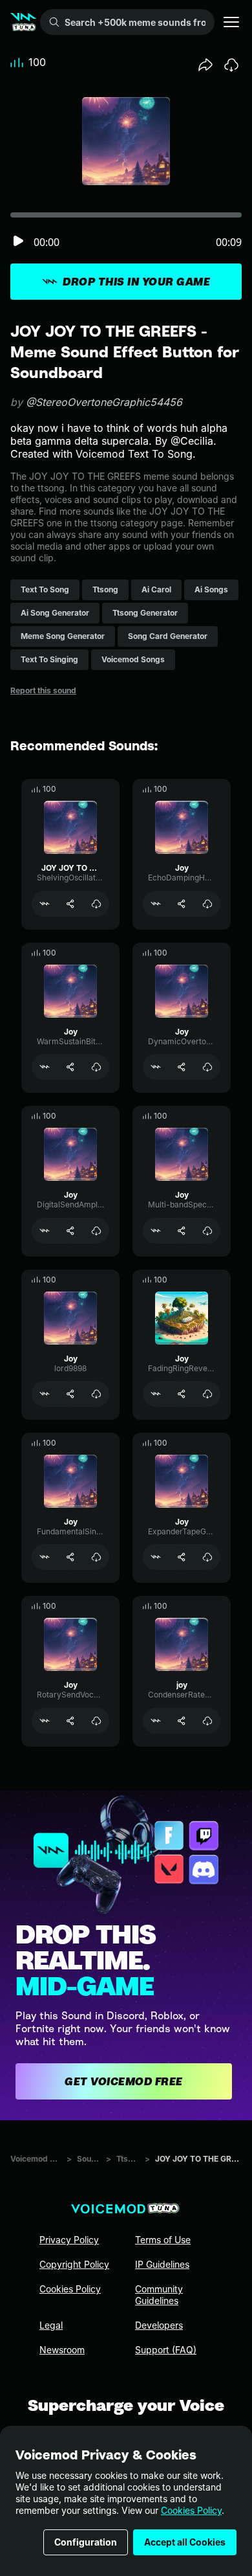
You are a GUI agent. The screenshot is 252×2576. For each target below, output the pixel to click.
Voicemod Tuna (36, 2159)
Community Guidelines (159, 2295)
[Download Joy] (207, 904)
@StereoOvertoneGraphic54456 (104, 402)
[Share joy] (182, 1721)
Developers (159, 2325)
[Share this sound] (205, 65)
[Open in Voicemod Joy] (156, 904)
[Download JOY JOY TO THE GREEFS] (96, 904)
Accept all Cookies (185, 2542)
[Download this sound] (231, 65)
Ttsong (128, 2159)
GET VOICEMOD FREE (124, 2081)
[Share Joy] (182, 904)
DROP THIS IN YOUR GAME (136, 282)
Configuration (86, 2542)
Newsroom (62, 2350)
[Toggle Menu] (231, 22)
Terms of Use (163, 2240)
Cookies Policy (191, 2510)
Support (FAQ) (166, 2350)
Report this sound (43, 690)
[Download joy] (207, 1721)
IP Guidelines (162, 2264)
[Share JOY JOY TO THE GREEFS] (70, 904)
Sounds (89, 2159)
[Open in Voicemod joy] (156, 1721)
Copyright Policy (74, 2264)
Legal (51, 2325)
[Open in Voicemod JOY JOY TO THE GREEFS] (45, 904)
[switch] (18, 242)
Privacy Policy (69, 2240)
